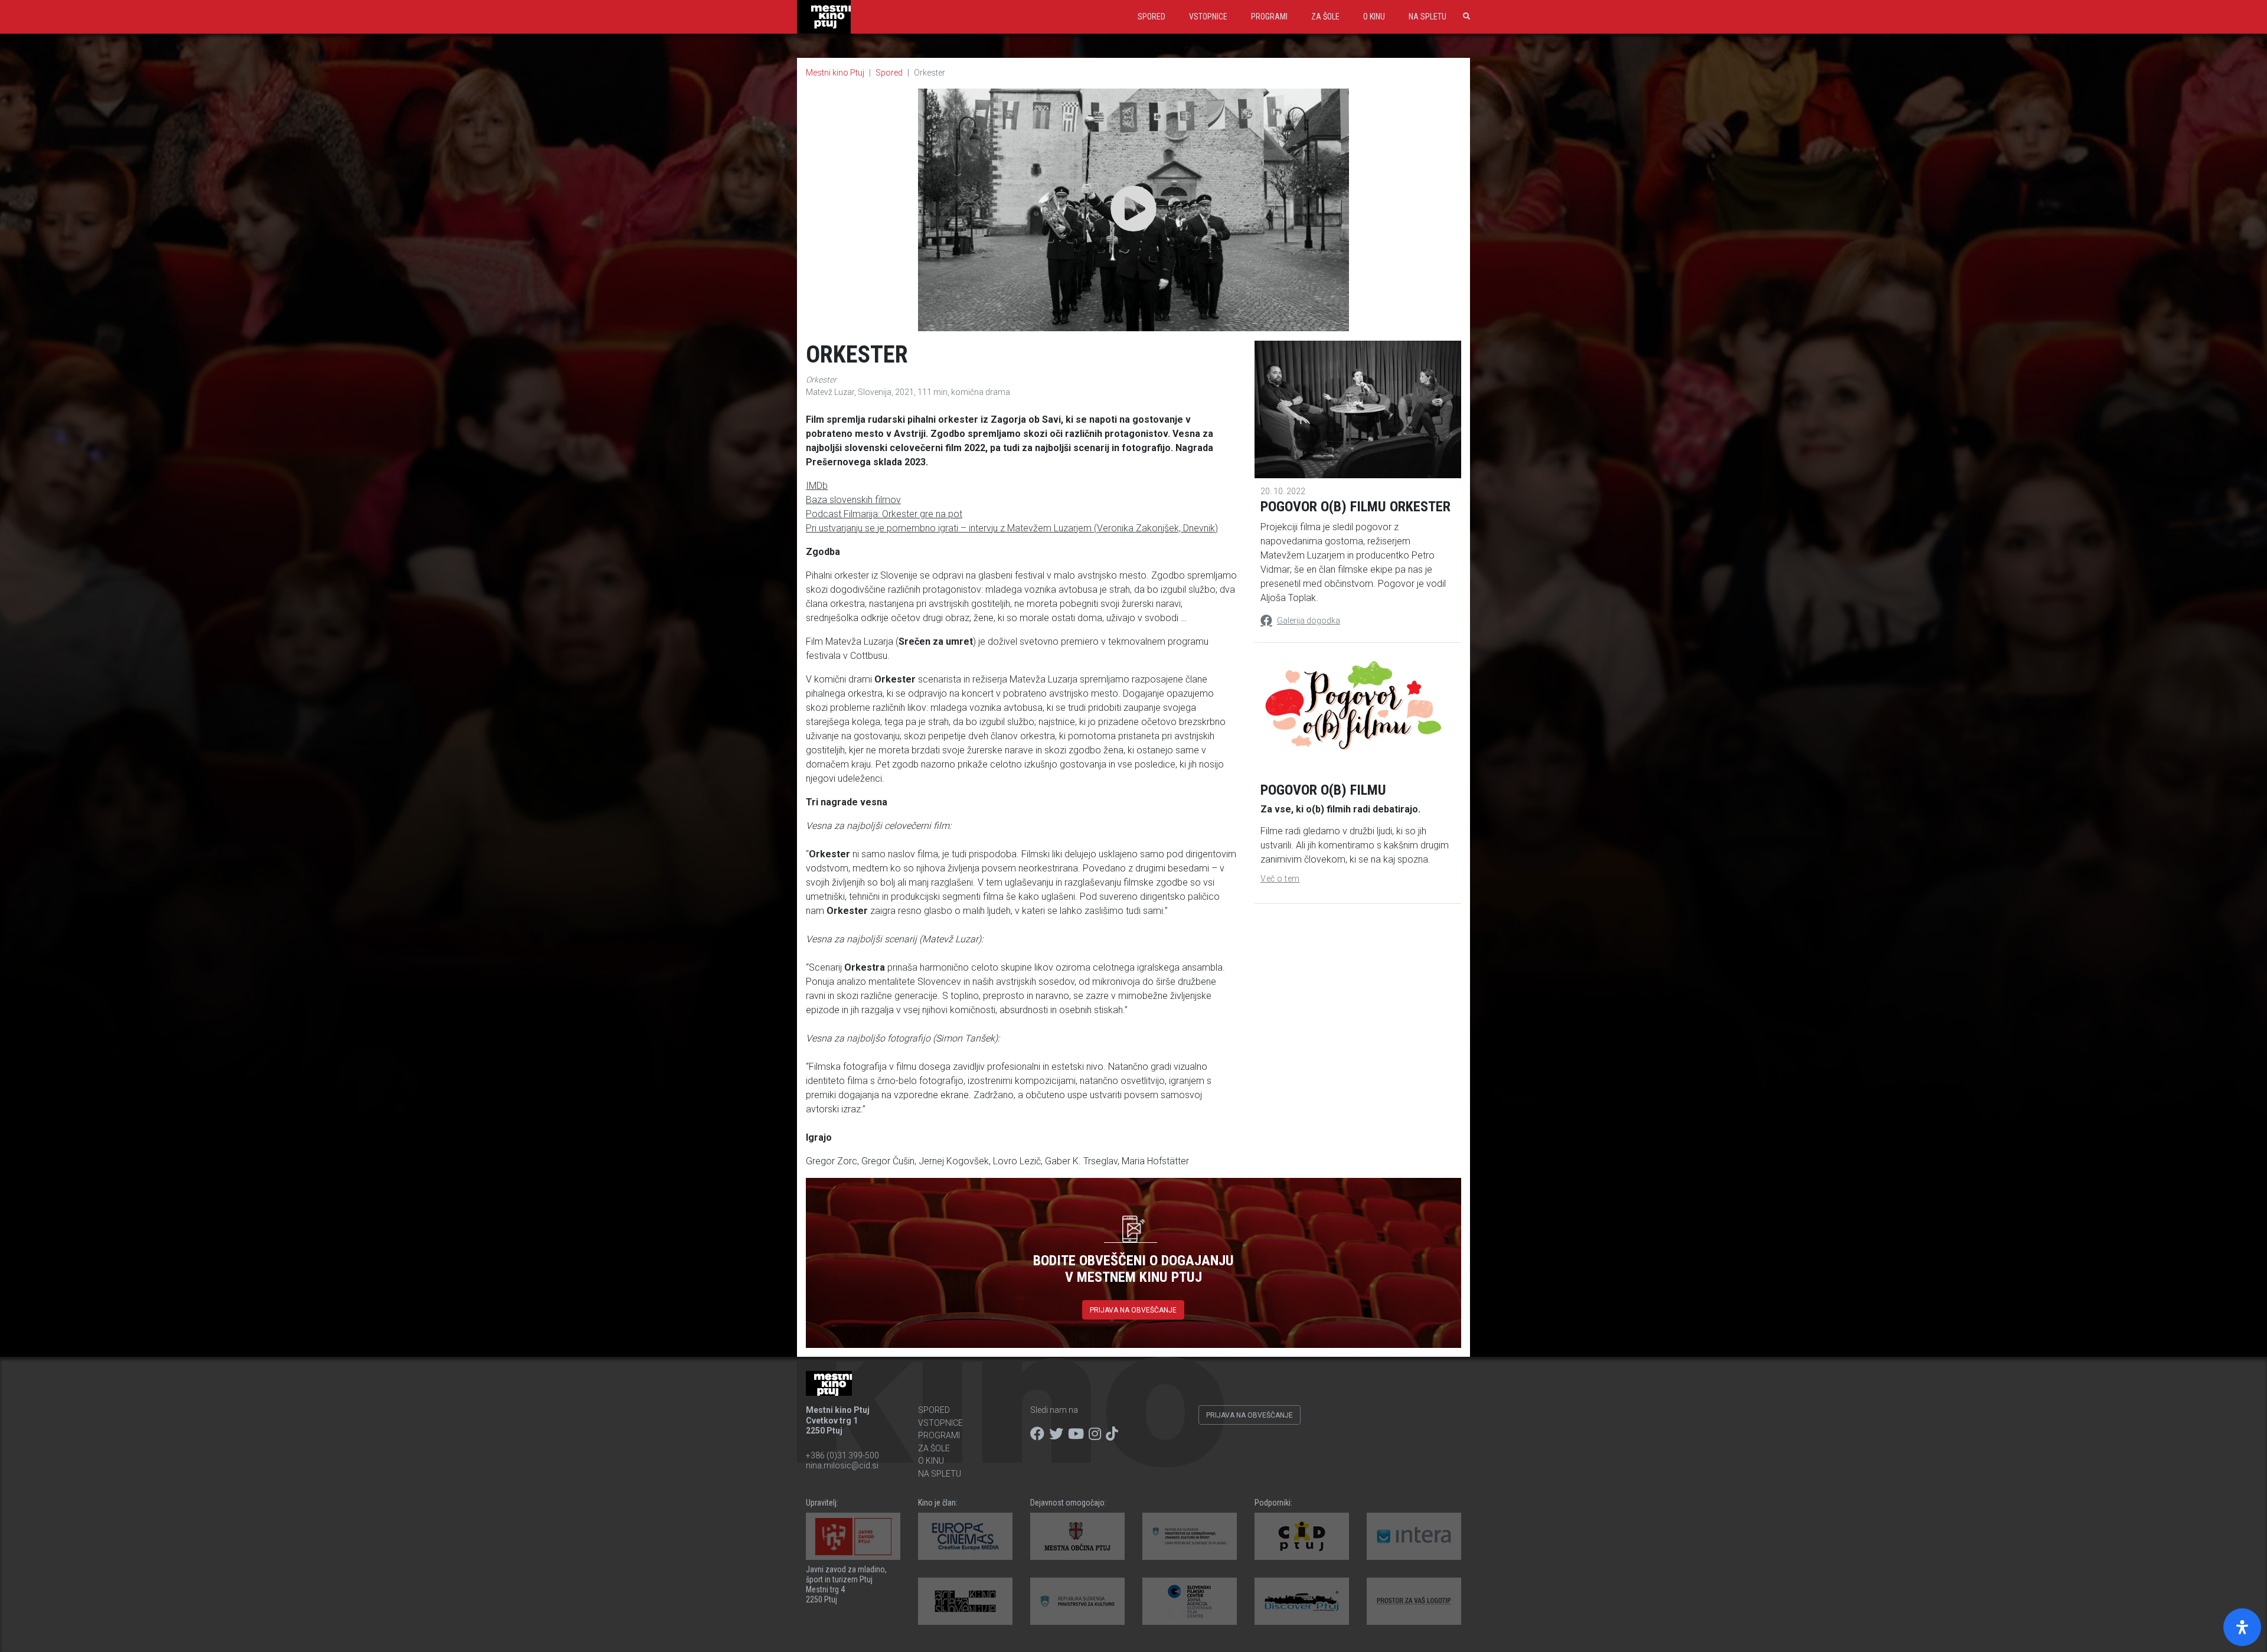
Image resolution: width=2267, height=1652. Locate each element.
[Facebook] (1037, 1434)
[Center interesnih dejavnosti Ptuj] (1302, 1536)
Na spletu (1428, 17)
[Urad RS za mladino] (1190, 1536)
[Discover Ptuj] (1302, 1601)
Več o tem (1280, 879)
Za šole (1325, 17)
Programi (1269, 17)
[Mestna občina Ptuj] (1077, 1536)
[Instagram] (1095, 1434)
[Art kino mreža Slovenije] (965, 1601)
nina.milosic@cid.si (842, 1465)
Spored (1152, 17)
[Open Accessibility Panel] (2242, 1627)
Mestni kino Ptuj (835, 73)
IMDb (817, 486)
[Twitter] (1056, 1434)
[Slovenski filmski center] (1190, 1601)
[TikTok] (1112, 1434)
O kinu (1374, 17)
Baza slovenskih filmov (853, 500)
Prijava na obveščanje (1133, 1310)
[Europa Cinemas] (965, 1536)
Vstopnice (1208, 17)
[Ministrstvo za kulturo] (1077, 1601)
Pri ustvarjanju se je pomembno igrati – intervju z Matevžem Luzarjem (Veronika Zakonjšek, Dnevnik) (1012, 528)
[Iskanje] (1464, 17)
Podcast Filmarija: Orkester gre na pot (884, 514)
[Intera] (1414, 1536)
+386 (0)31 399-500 (842, 1455)
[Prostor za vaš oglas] (1414, 1601)
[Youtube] (1076, 1434)
